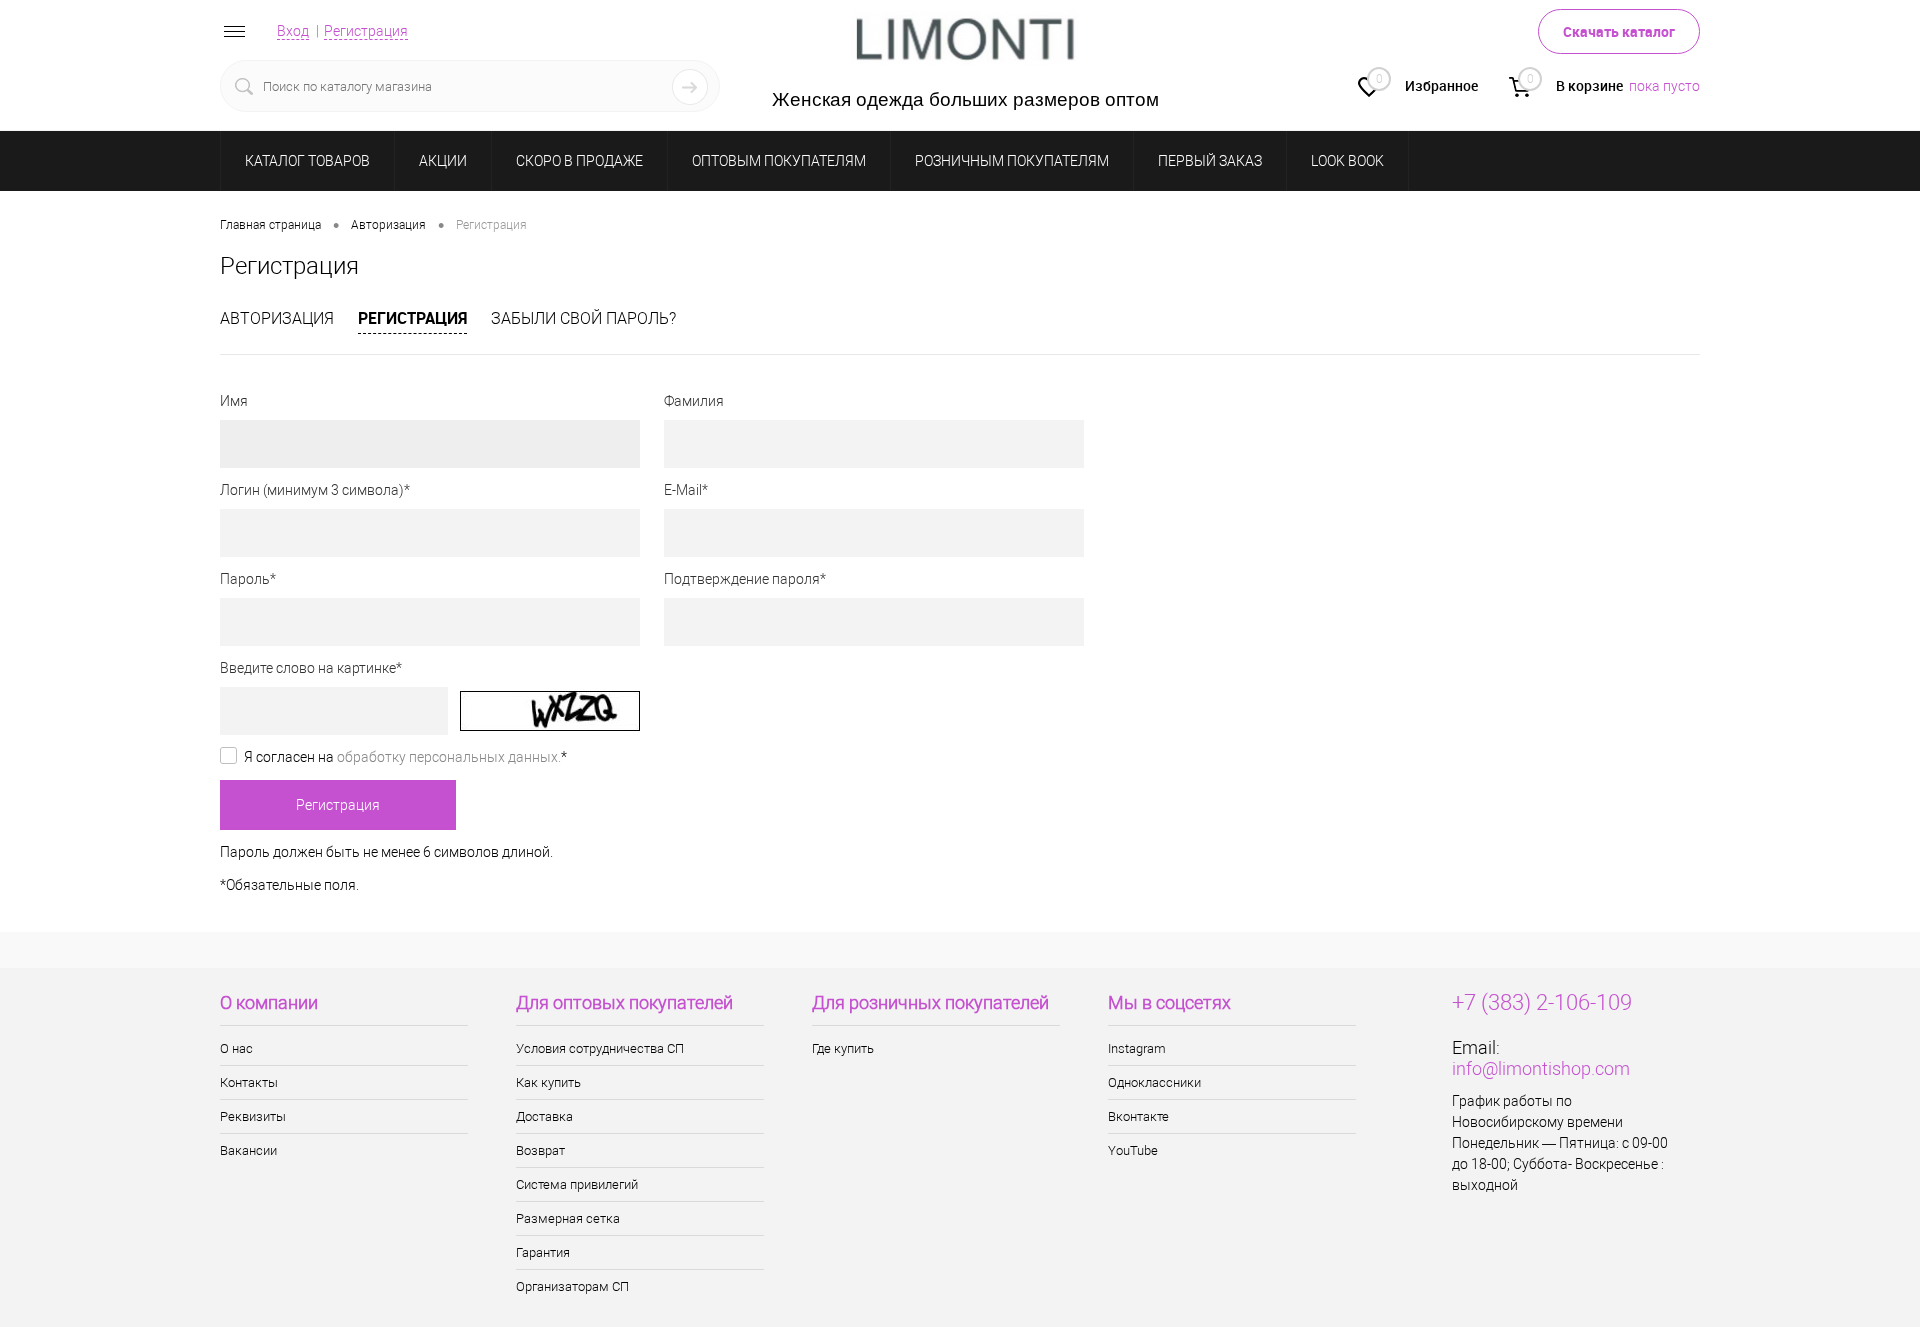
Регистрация (366, 31)
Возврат (540, 1150)
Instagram (1137, 1048)
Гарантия (543, 1252)
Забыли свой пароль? (583, 318)
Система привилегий (577, 1184)
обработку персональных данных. (449, 757)
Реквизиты (253, 1116)
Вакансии (248, 1150)
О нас (236, 1048)
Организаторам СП (572, 1286)
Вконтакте (1138, 1116)
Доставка (544, 1116)
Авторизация (277, 318)
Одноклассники (1154, 1082)
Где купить (843, 1048)
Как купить (548, 1082)
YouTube (1133, 1150)
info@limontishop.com (1541, 1068)
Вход (293, 31)
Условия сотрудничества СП (600, 1048)
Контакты (249, 1082)
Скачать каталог (1619, 31)
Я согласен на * (405, 757)
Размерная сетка (568, 1218)
